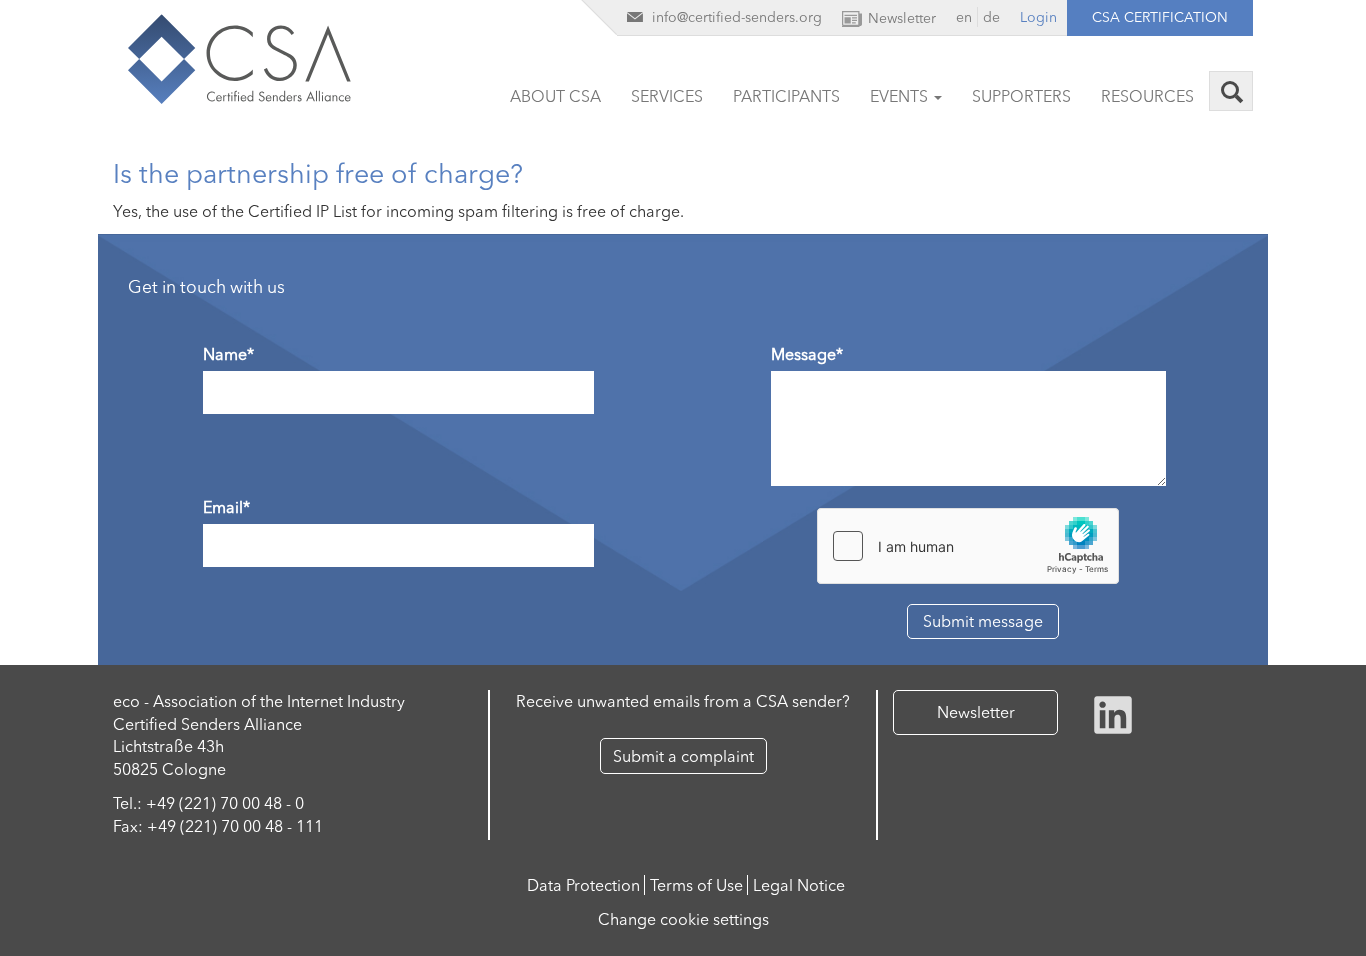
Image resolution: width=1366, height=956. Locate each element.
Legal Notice (799, 885)
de (991, 17)
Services (667, 96)
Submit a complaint (683, 756)
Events (901, 96)
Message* (807, 354)
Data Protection (583, 885)
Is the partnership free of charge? (318, 173)
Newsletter (976, 712)
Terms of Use (696, 885)
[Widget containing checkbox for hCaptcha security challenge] (968, 546)
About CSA (555, 96)
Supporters (1021, 96)
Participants (786, 96)
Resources (1147, 96)
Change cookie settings (683, 919)
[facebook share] (1113, 713)
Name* (228, 354)
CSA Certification (1160, 17)
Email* (226, 507)
